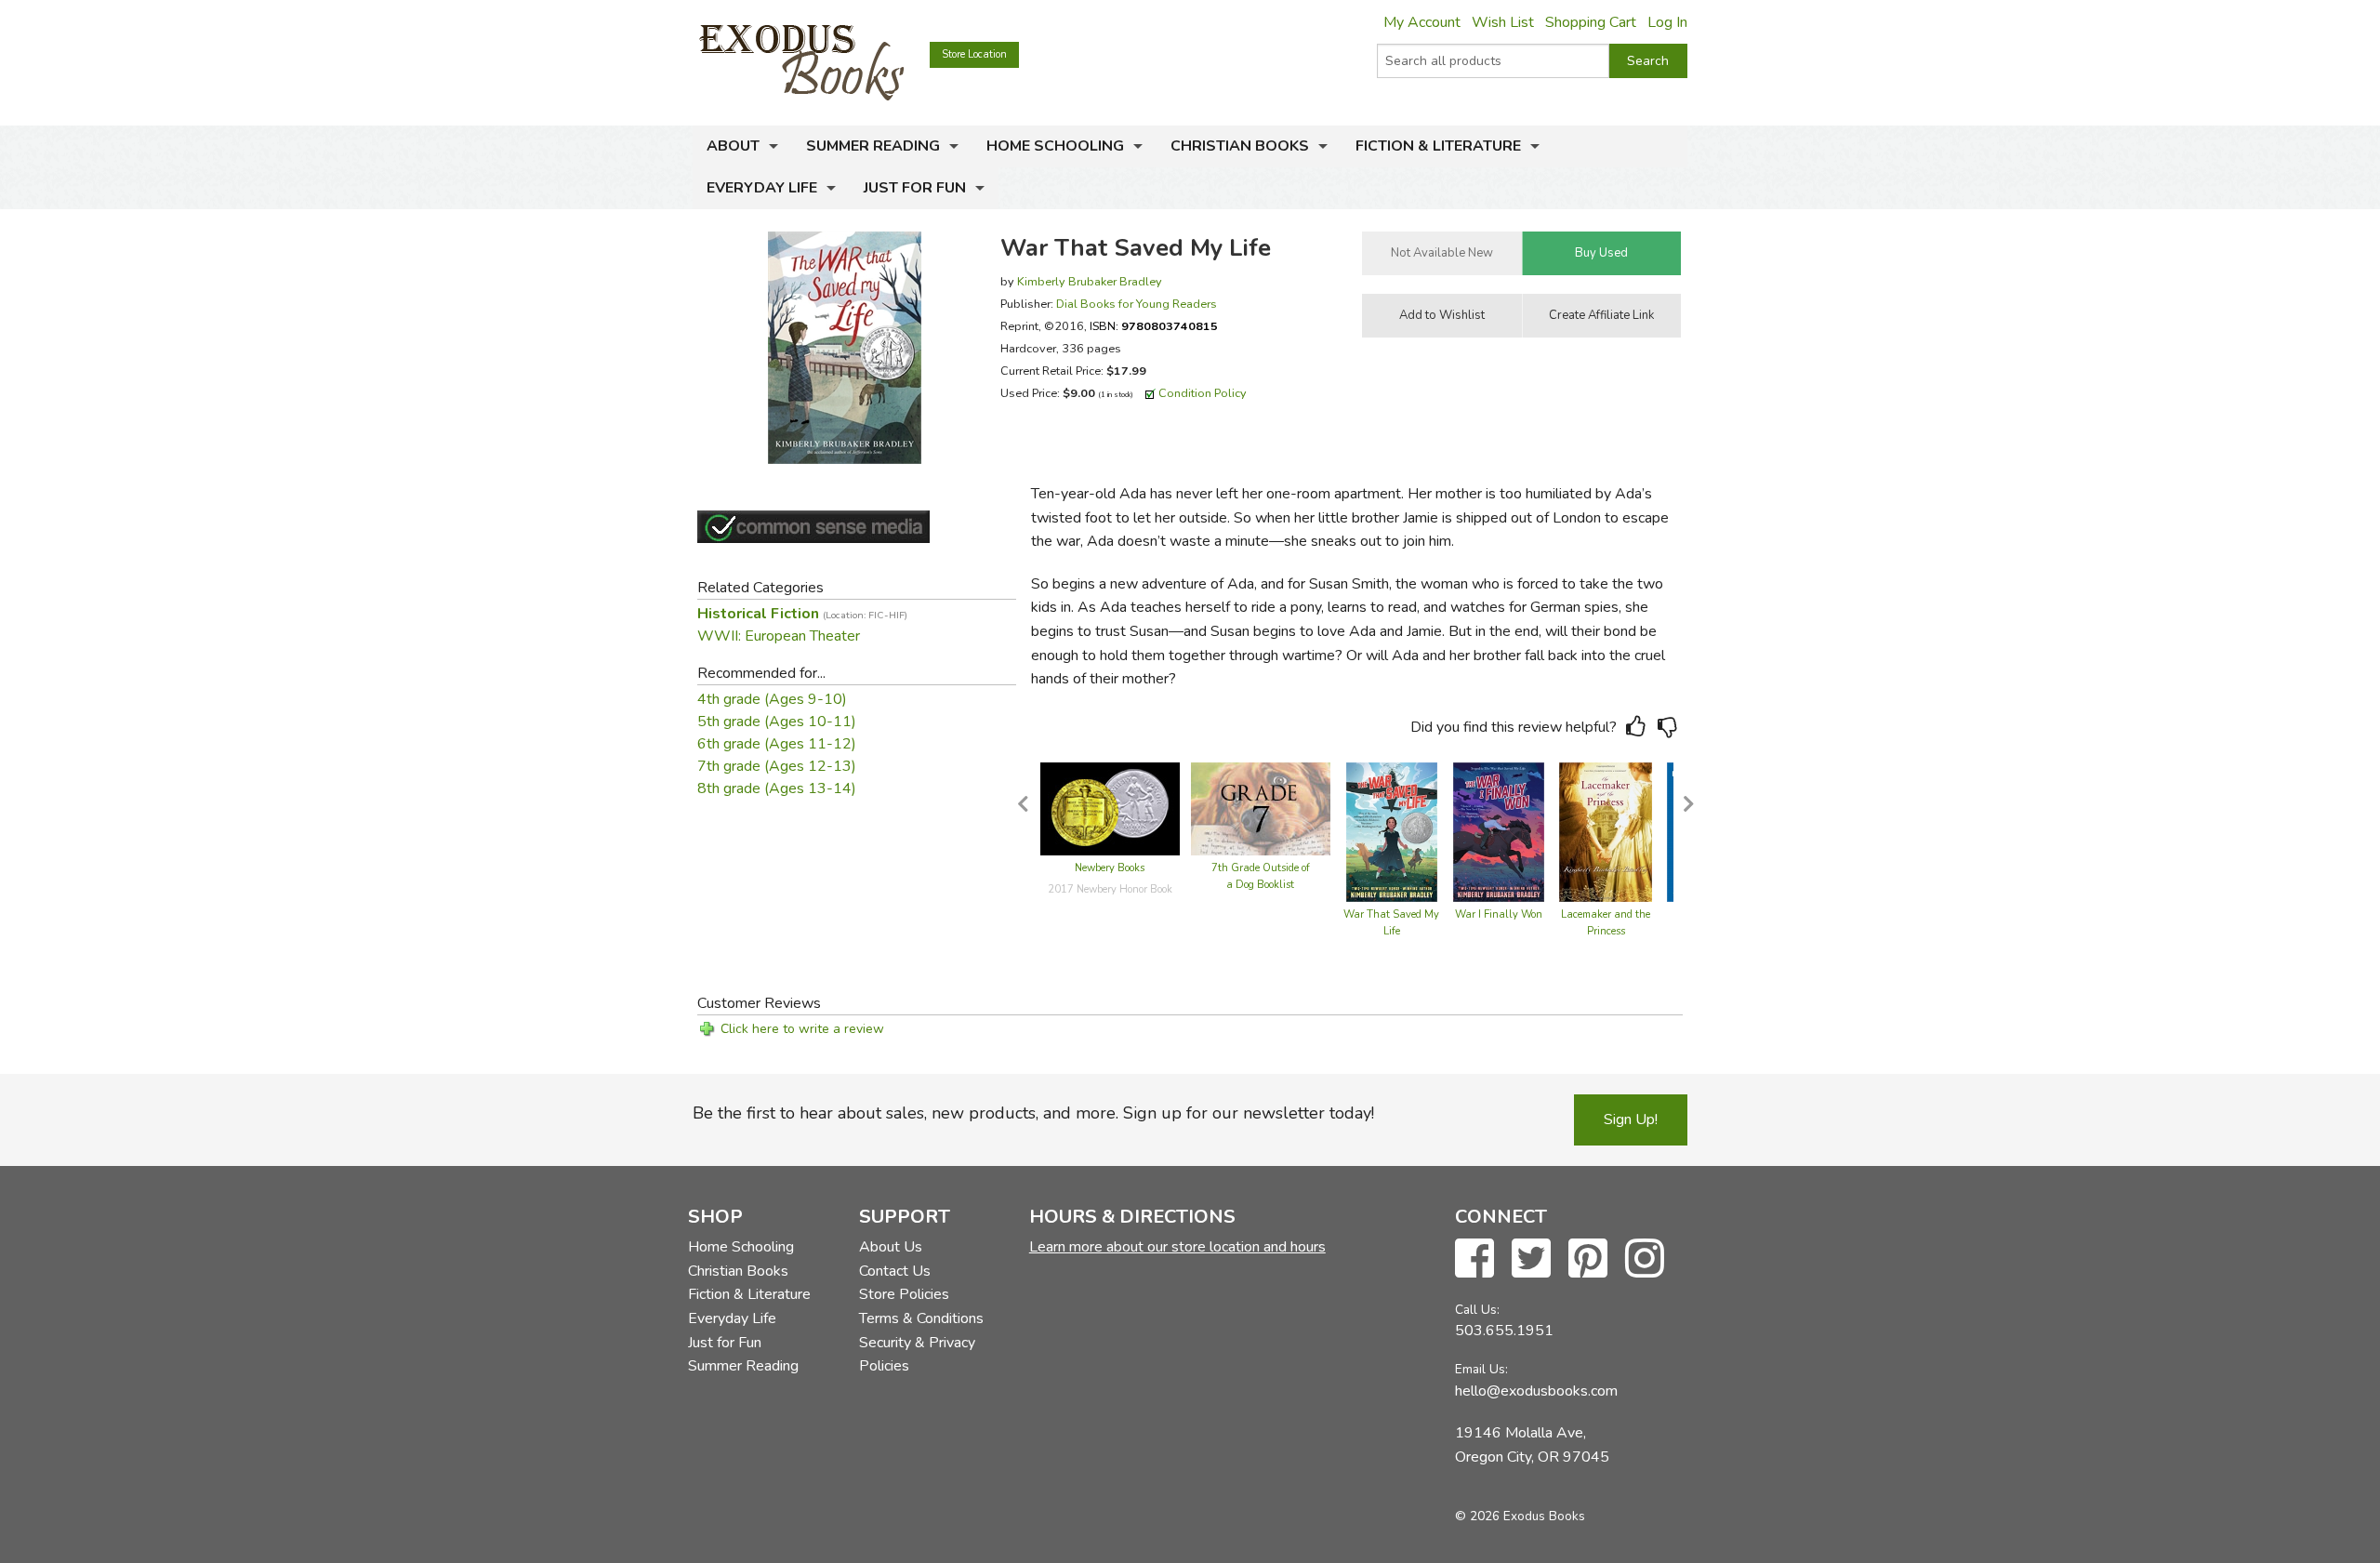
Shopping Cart (1591, 22)
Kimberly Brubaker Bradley (1090, 281)
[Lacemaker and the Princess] (1606, 831)
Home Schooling (1055, 146)
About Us (891, 1247)
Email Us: (1481, 1369)
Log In (1667, 22)
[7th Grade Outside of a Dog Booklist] (1261, 808)
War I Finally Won (1499, 914)
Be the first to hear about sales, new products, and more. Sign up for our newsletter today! (1033, 1113)
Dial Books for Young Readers (1137, 304)
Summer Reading (873, 146)
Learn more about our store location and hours (1177, 1247)
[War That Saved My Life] (1392, 831)
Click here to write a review (802, 1029)
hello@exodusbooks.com (1536, 1391)
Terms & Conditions (921, 1318)
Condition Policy (1203, 393)
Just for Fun (915, 188)
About (733, 146)
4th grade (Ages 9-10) (772, 699)
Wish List (1503, 22)
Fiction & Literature (1438, 146)
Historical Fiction (802, 614)
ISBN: (1154, 326)
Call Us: (1477, 1310)
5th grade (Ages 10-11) (777, 722)
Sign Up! (1631, 1119)
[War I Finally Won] (1499, 831)
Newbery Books (1110, 868)
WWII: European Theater (779, 636)
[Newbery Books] (1110, 808)
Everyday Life (762, 188)
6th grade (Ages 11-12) (777, 744)
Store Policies (904, 1294)
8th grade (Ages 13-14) (777, 788)
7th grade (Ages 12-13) (777, 766)
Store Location (974, 54)
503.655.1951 (1504, 1331)
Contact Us (895, 1271)
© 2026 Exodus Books (1520, 1516)
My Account (1422, 22)
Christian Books (1240, 146)
